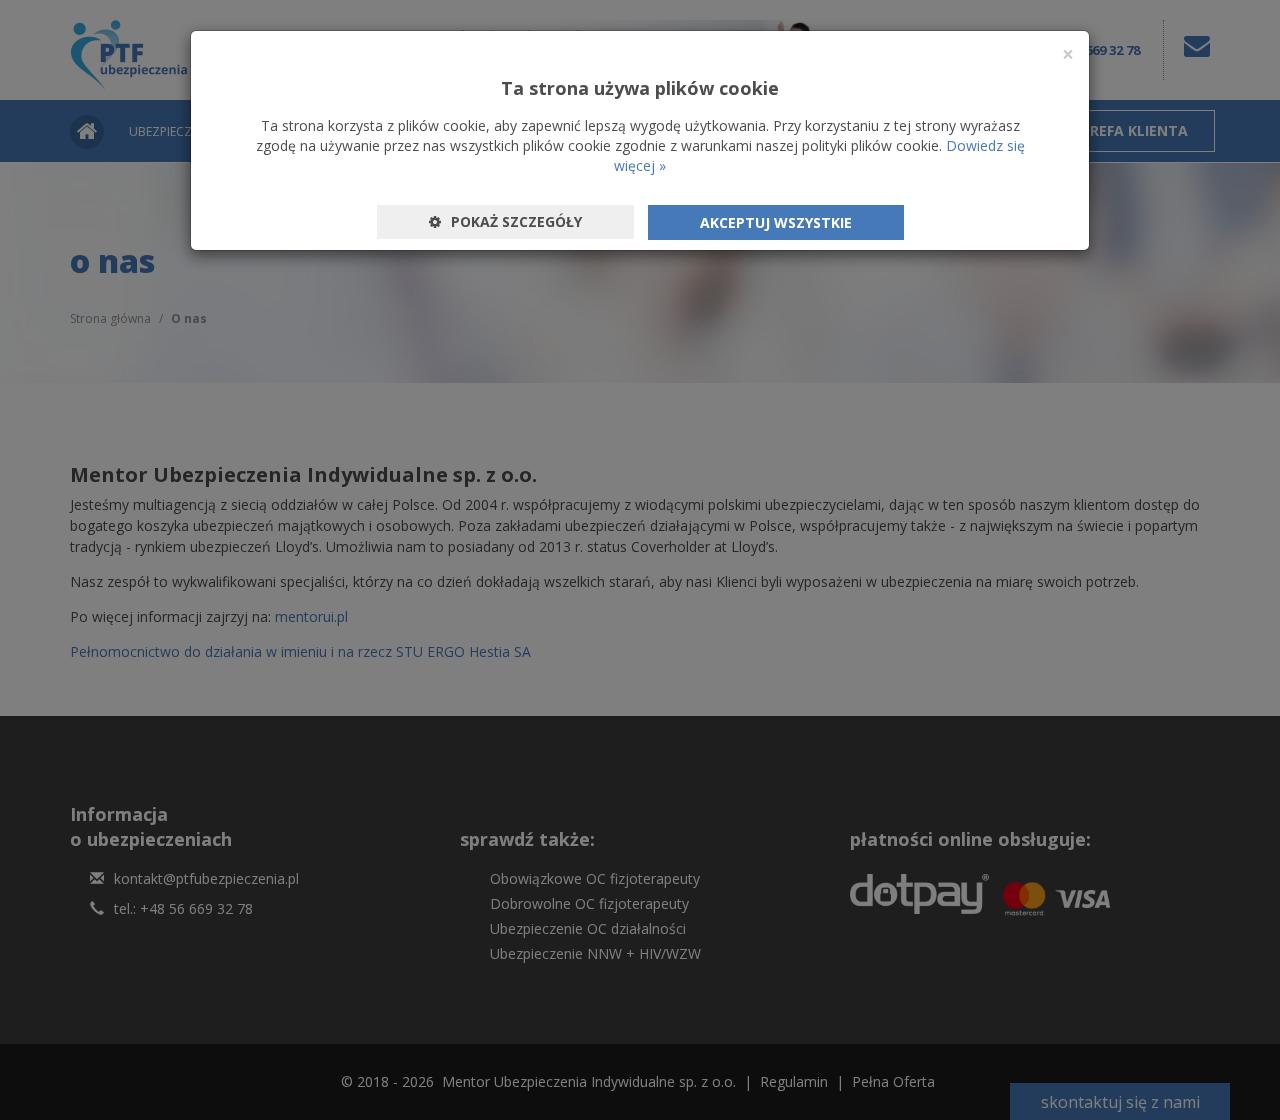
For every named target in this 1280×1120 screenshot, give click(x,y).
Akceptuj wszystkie (776, 222)
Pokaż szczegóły (516, 221)
